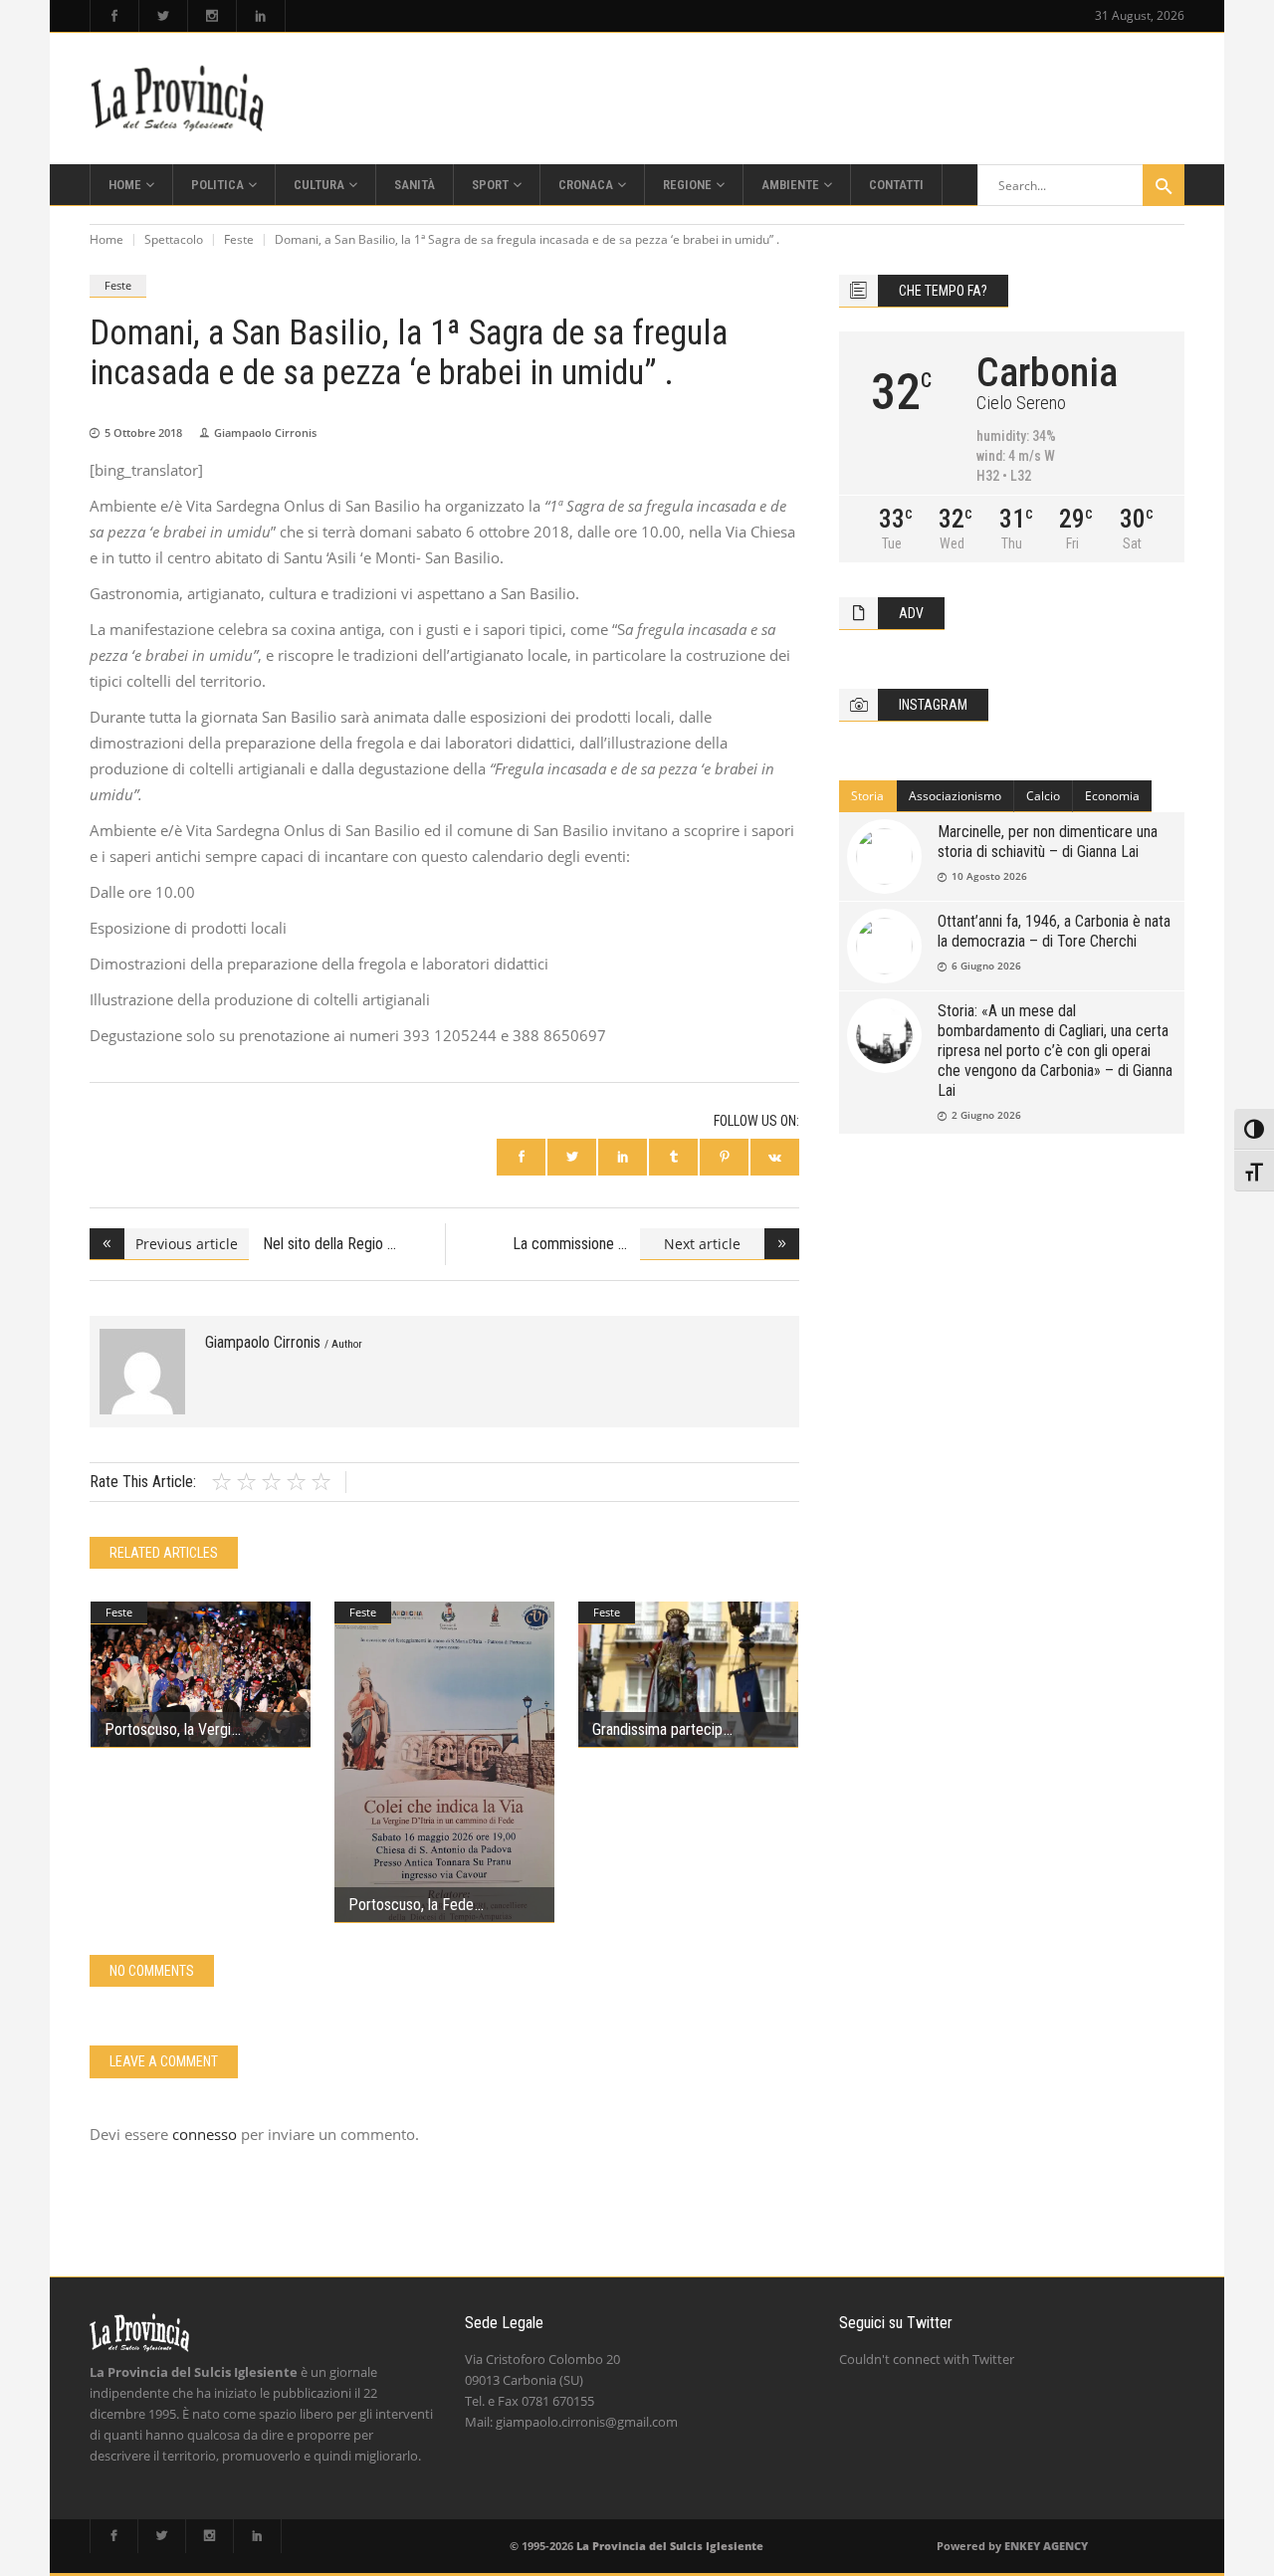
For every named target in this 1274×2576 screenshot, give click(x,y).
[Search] (1164, 185)
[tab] (868, 796)
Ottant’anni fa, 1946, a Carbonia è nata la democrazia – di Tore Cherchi (1054, 931)
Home (106, 239)
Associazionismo (955, 796)
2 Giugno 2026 (986, 1115)
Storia (867, 796)
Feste (239, 239)
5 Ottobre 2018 (143, 432)
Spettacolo (174, 239)
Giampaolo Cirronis (265, 432)
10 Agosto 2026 (989, 876)
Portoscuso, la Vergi (168, 1729)
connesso (205, 2134)
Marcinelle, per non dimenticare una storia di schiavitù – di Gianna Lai (1048, 842)
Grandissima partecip (657, 1729)
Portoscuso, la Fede (411, 1905)
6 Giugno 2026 (986, 966)
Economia (1112, 796)
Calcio (1043, 796)
